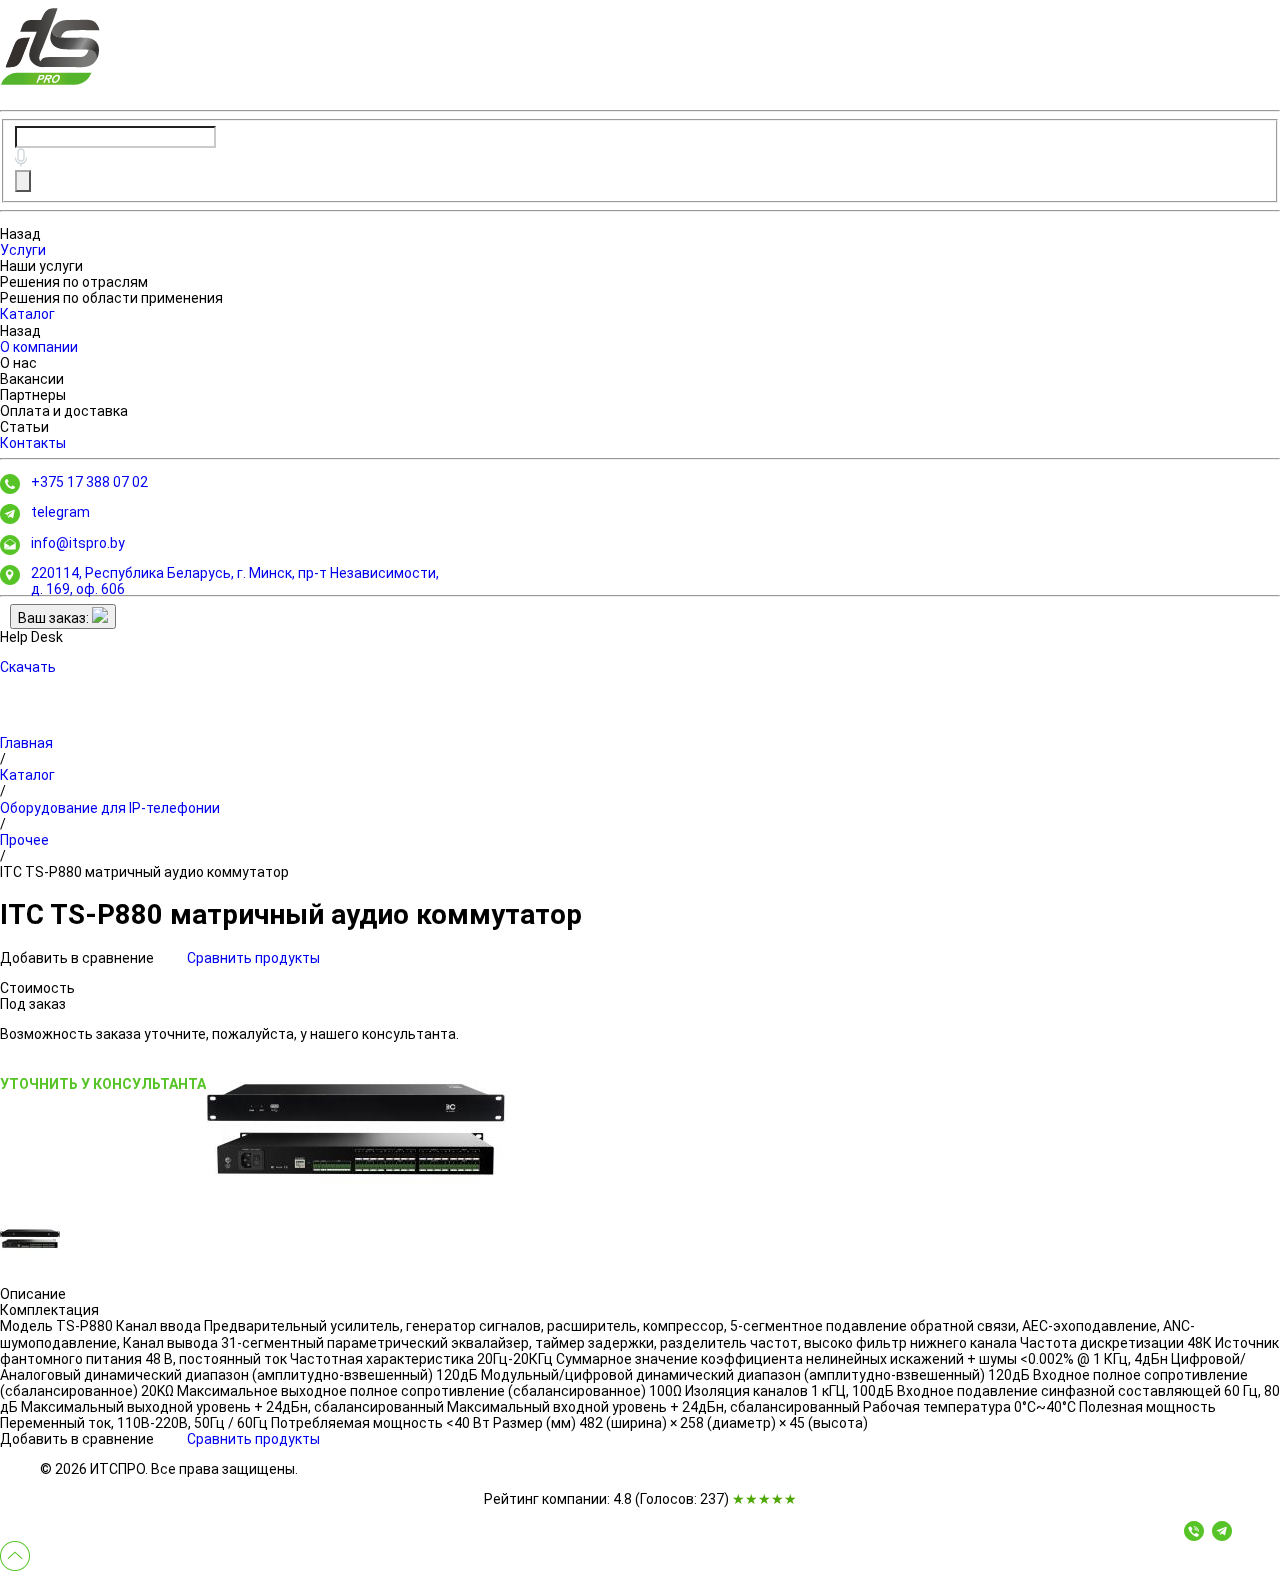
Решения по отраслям (74, 282)
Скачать (28, 667)
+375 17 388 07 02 (89, 482)
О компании (39, 347)
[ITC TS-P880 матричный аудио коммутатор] (356, 1131)
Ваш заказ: (55, 618)
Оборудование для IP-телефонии (110, 808)
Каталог (27, 314)
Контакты (33, 443)
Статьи (24, 427)
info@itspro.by (78, 543)
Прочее (24, 840)
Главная (26, 743)
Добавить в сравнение (78, 958)
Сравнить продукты (253, 958)
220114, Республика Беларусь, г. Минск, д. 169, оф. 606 (235, 581)
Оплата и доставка (64, 411)
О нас (18, 363)
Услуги (23, 250)
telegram (60, 512)
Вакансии (32, 379)
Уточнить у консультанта (103, 1084)
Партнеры (33, 395)
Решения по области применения (111, 298)
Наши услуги (41, 266)
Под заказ (33, 1004)
